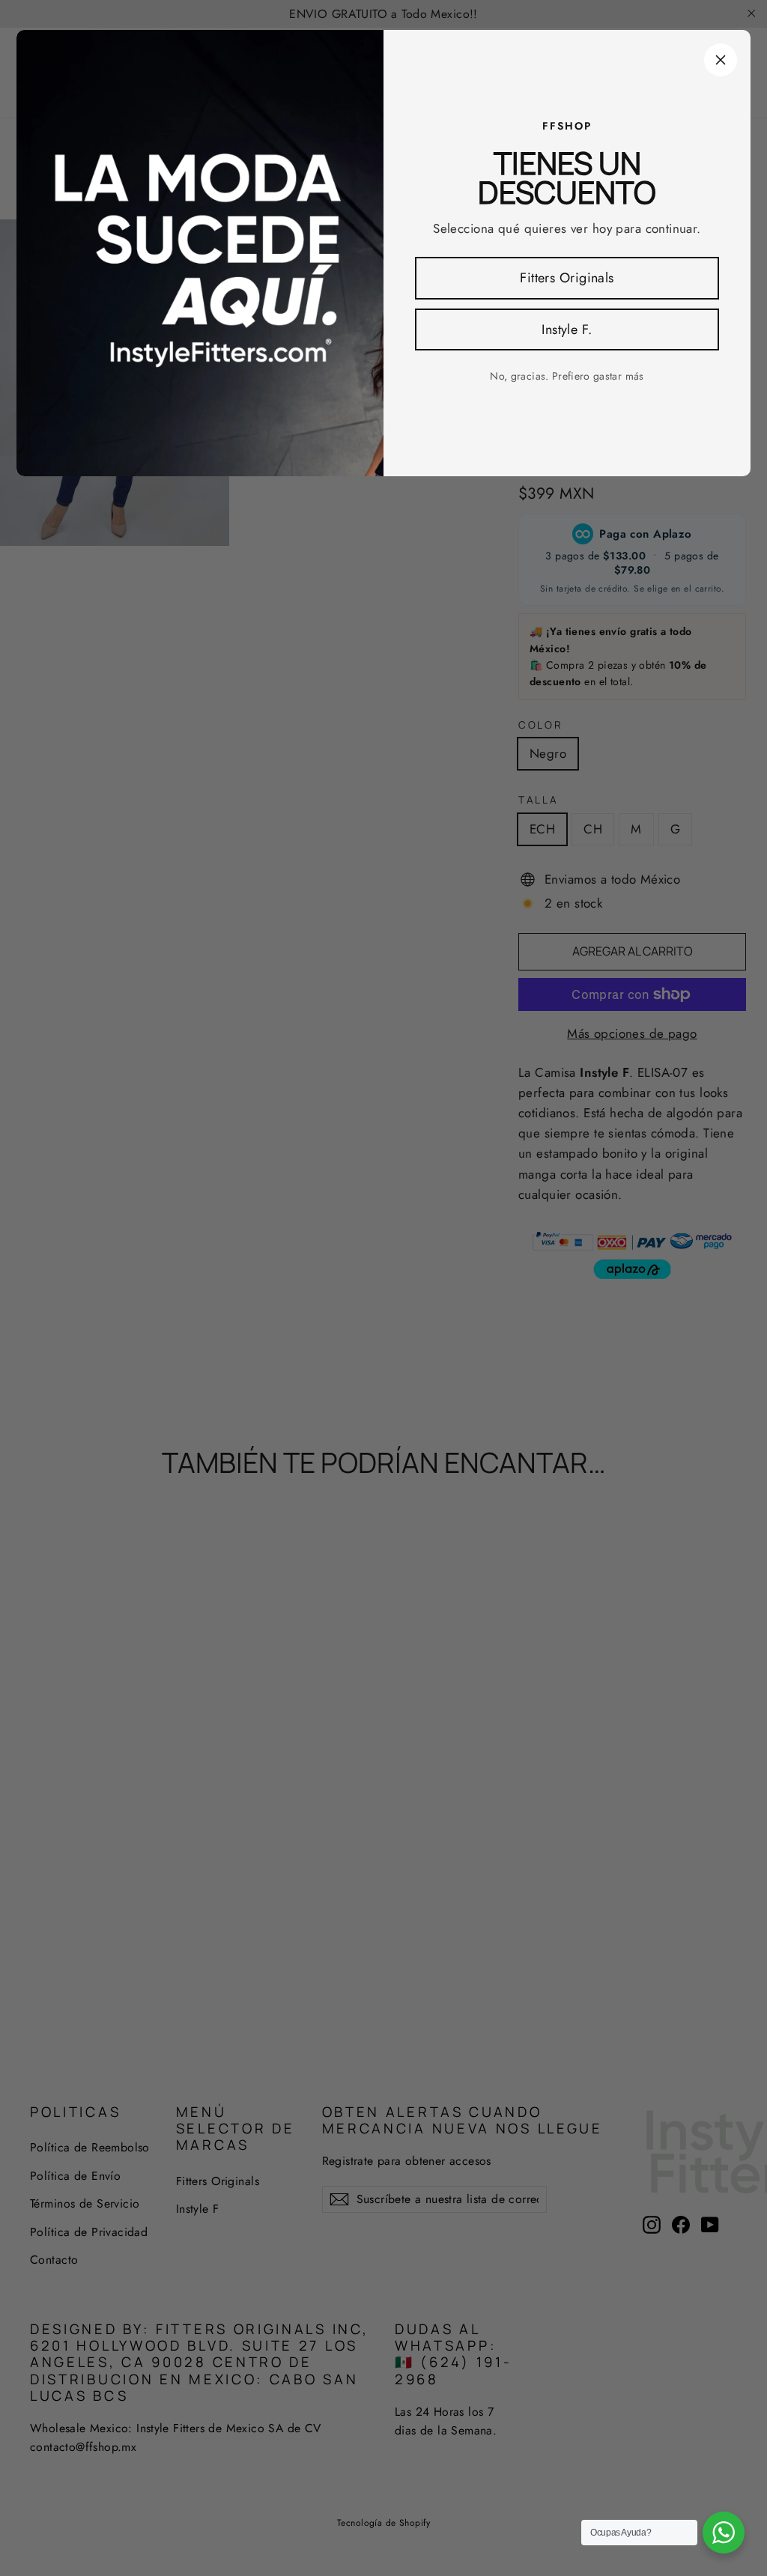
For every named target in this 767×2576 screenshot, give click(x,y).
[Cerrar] (721, 60)
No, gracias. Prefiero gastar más (567, 376)
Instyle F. (567, 329)
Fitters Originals (567, 278)
